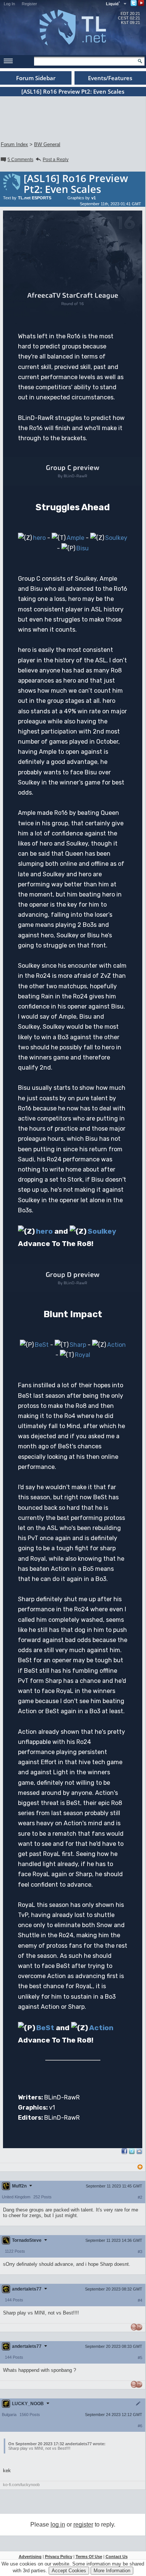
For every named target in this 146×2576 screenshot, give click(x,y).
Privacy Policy (59, 2557)
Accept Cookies (69, 2571)
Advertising (30, 2557)
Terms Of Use (89, 2557)
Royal (83, 1355)
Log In (9, 4)
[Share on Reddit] (139, 2151)
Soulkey (116, 538)
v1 (94, 198)
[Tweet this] (132, 2152)
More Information (112, 2571)
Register (29, 4)
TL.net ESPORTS (35, 198)
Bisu (83, 548)
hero (39, 538)
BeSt (42, 1345)
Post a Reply (56, 160)
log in (58, 2524)
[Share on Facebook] (124, 2152)
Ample (75, 538)
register (83, 2524)
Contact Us (117, 2557)
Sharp (78, 1345)
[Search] (140, 61)
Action (116, 1345)
